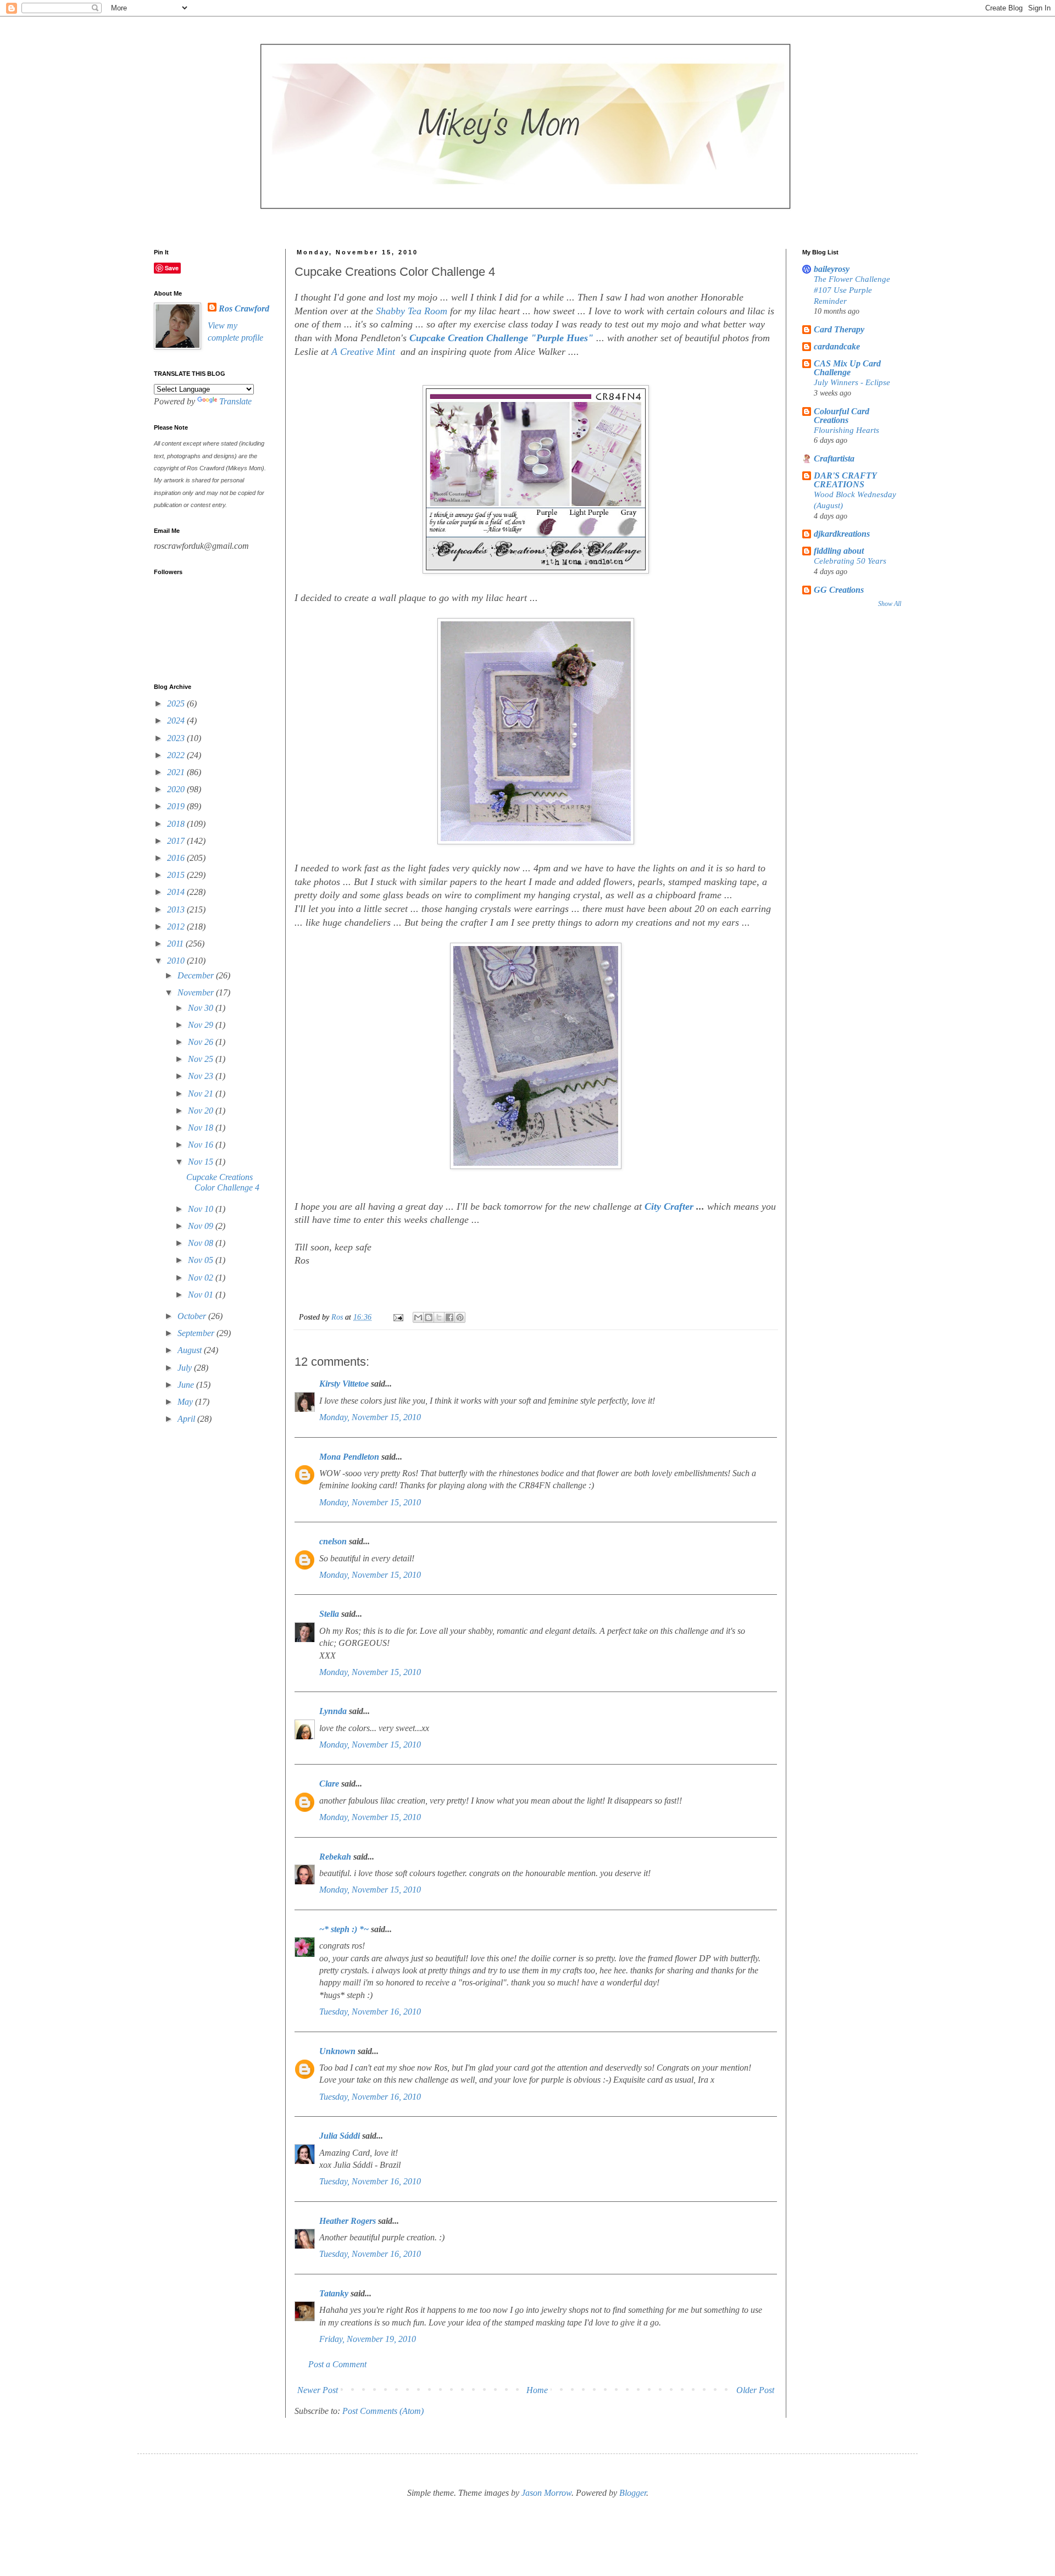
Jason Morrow (546, 2493)
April (187, 1419)
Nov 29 (202, 1025)
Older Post (755, 2390)
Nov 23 (202, 1076)
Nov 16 (202, 1145)
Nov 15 (202, 1162)
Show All (890, 604)
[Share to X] (439, 1317)
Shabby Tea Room (412, 311)
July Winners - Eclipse (852, 382)
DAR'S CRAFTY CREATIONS (845, 480)
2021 (177, 772)
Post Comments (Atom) (383, 2411)
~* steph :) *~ (344, 1929)
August (191, 1350)
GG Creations (839, 590)
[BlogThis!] (429, 1317)
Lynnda (333, 1711)
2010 (177, 961)
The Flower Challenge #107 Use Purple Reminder (852, 290)
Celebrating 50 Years (850, 561)
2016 (177, 858)
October (193, 1316)
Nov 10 (202, 1209)
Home (537, 2390)
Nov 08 (202, 1243)
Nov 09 (202, 1226)
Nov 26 (202, 1042)
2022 (177, 755)
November (197, 992)
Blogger (633, 2493)
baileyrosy (832, 269)
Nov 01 (202, 1295)
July (186, 1368)
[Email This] (418, 1317)
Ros (338, 1317)
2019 (177, 806)
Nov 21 (202, 1094)
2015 (177, 875)
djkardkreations (842, 534)
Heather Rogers (348, 2221)
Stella (329, 1614)
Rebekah (335, 1857)
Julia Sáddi (340, 2136)
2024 (177, 720)
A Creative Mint (365, 352)
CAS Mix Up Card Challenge (847, 368)
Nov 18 (202, 1128)
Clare (329, 1784)
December (197, 975)
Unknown (337, 2051)
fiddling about (839, 551)
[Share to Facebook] (449, 1317)
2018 (177, 824)
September (197, 1333)
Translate (235, 401)
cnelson (333, 1541)
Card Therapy (839, 329)
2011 (176, 944)
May (186, 1402)
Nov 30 (202, 1008)
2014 (177, 892)
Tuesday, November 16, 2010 (370, 2012)
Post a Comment (337, 2364)
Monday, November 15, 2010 (370, 1417)
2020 (177, 789)
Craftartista (834, 458)
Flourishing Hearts (846, 430)
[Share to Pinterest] (460, 1317)
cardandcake (837, 346)
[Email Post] (398, 1317)
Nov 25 (202, 1059)
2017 (177, 841)
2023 (177, 738)
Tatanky (334, 2293)
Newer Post (318, 2390)
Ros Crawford (244, 308)
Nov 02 (202, 1278)
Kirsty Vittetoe (344, 1384)
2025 (177, 703)
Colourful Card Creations (842, 416)
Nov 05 (202, 1260)
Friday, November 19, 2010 (368, 2339)
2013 (177, 909)
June (187, 1385)
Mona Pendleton (349, 1457)
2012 (177, 927)
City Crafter (669, 1206)
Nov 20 (202, 1111)
